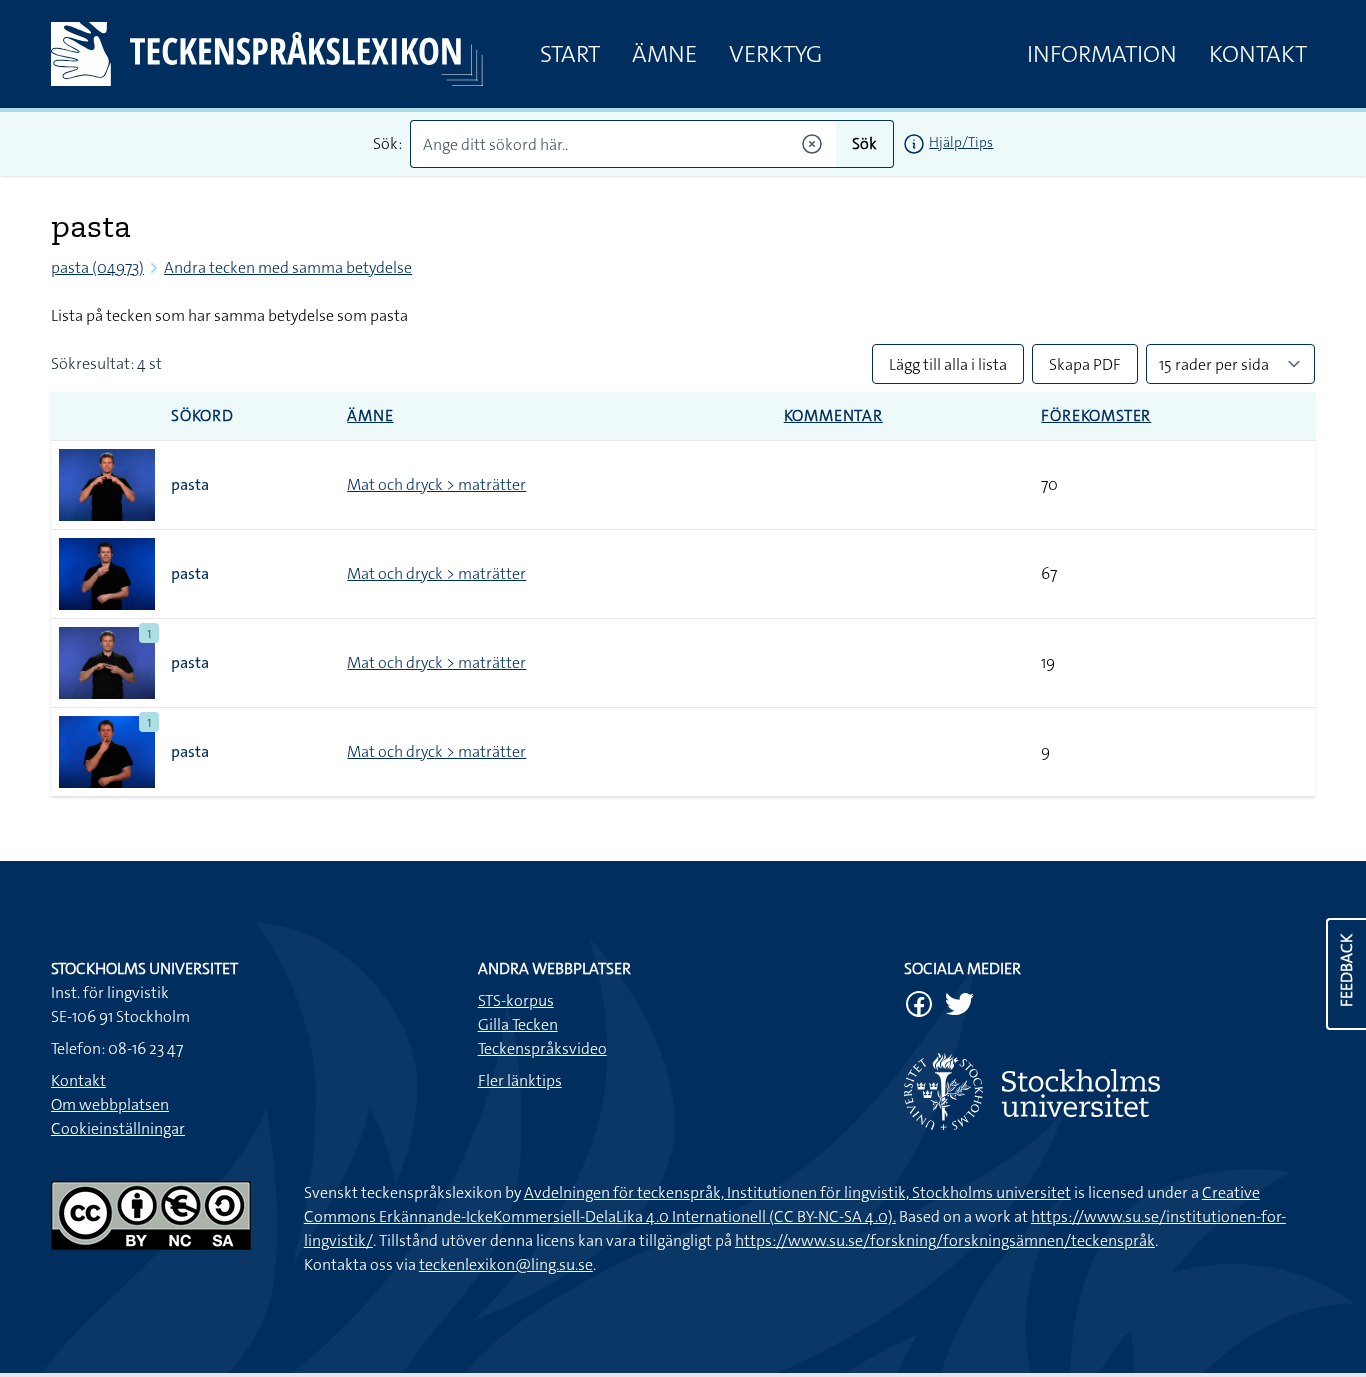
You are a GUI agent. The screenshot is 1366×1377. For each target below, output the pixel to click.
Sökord (202, 415)
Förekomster (1096, 415)
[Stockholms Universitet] (1109, 1091)
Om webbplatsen (110, 1104)
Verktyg (775, 54)
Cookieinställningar (118, 1128)
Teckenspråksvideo (542, 1048)
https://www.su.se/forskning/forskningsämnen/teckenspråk (945, 1240)
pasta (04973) (97, 267)
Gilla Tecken (518, 1024)
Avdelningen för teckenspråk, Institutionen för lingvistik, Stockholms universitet (797, 1192)
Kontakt (1258, 54)
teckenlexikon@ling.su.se (506, 1264)
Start (570, 54)
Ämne (664, 54)
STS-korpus (516, 1000)
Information (1102, 54)
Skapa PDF (1085, 364)
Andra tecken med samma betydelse (288, 267)
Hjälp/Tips (961, 142)
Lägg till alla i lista (948, 364)
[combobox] (623, 144)
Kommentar (833, 415)
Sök (864, 143)
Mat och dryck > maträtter (436, 484)
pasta (190, 484)
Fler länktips (520, 1080)
